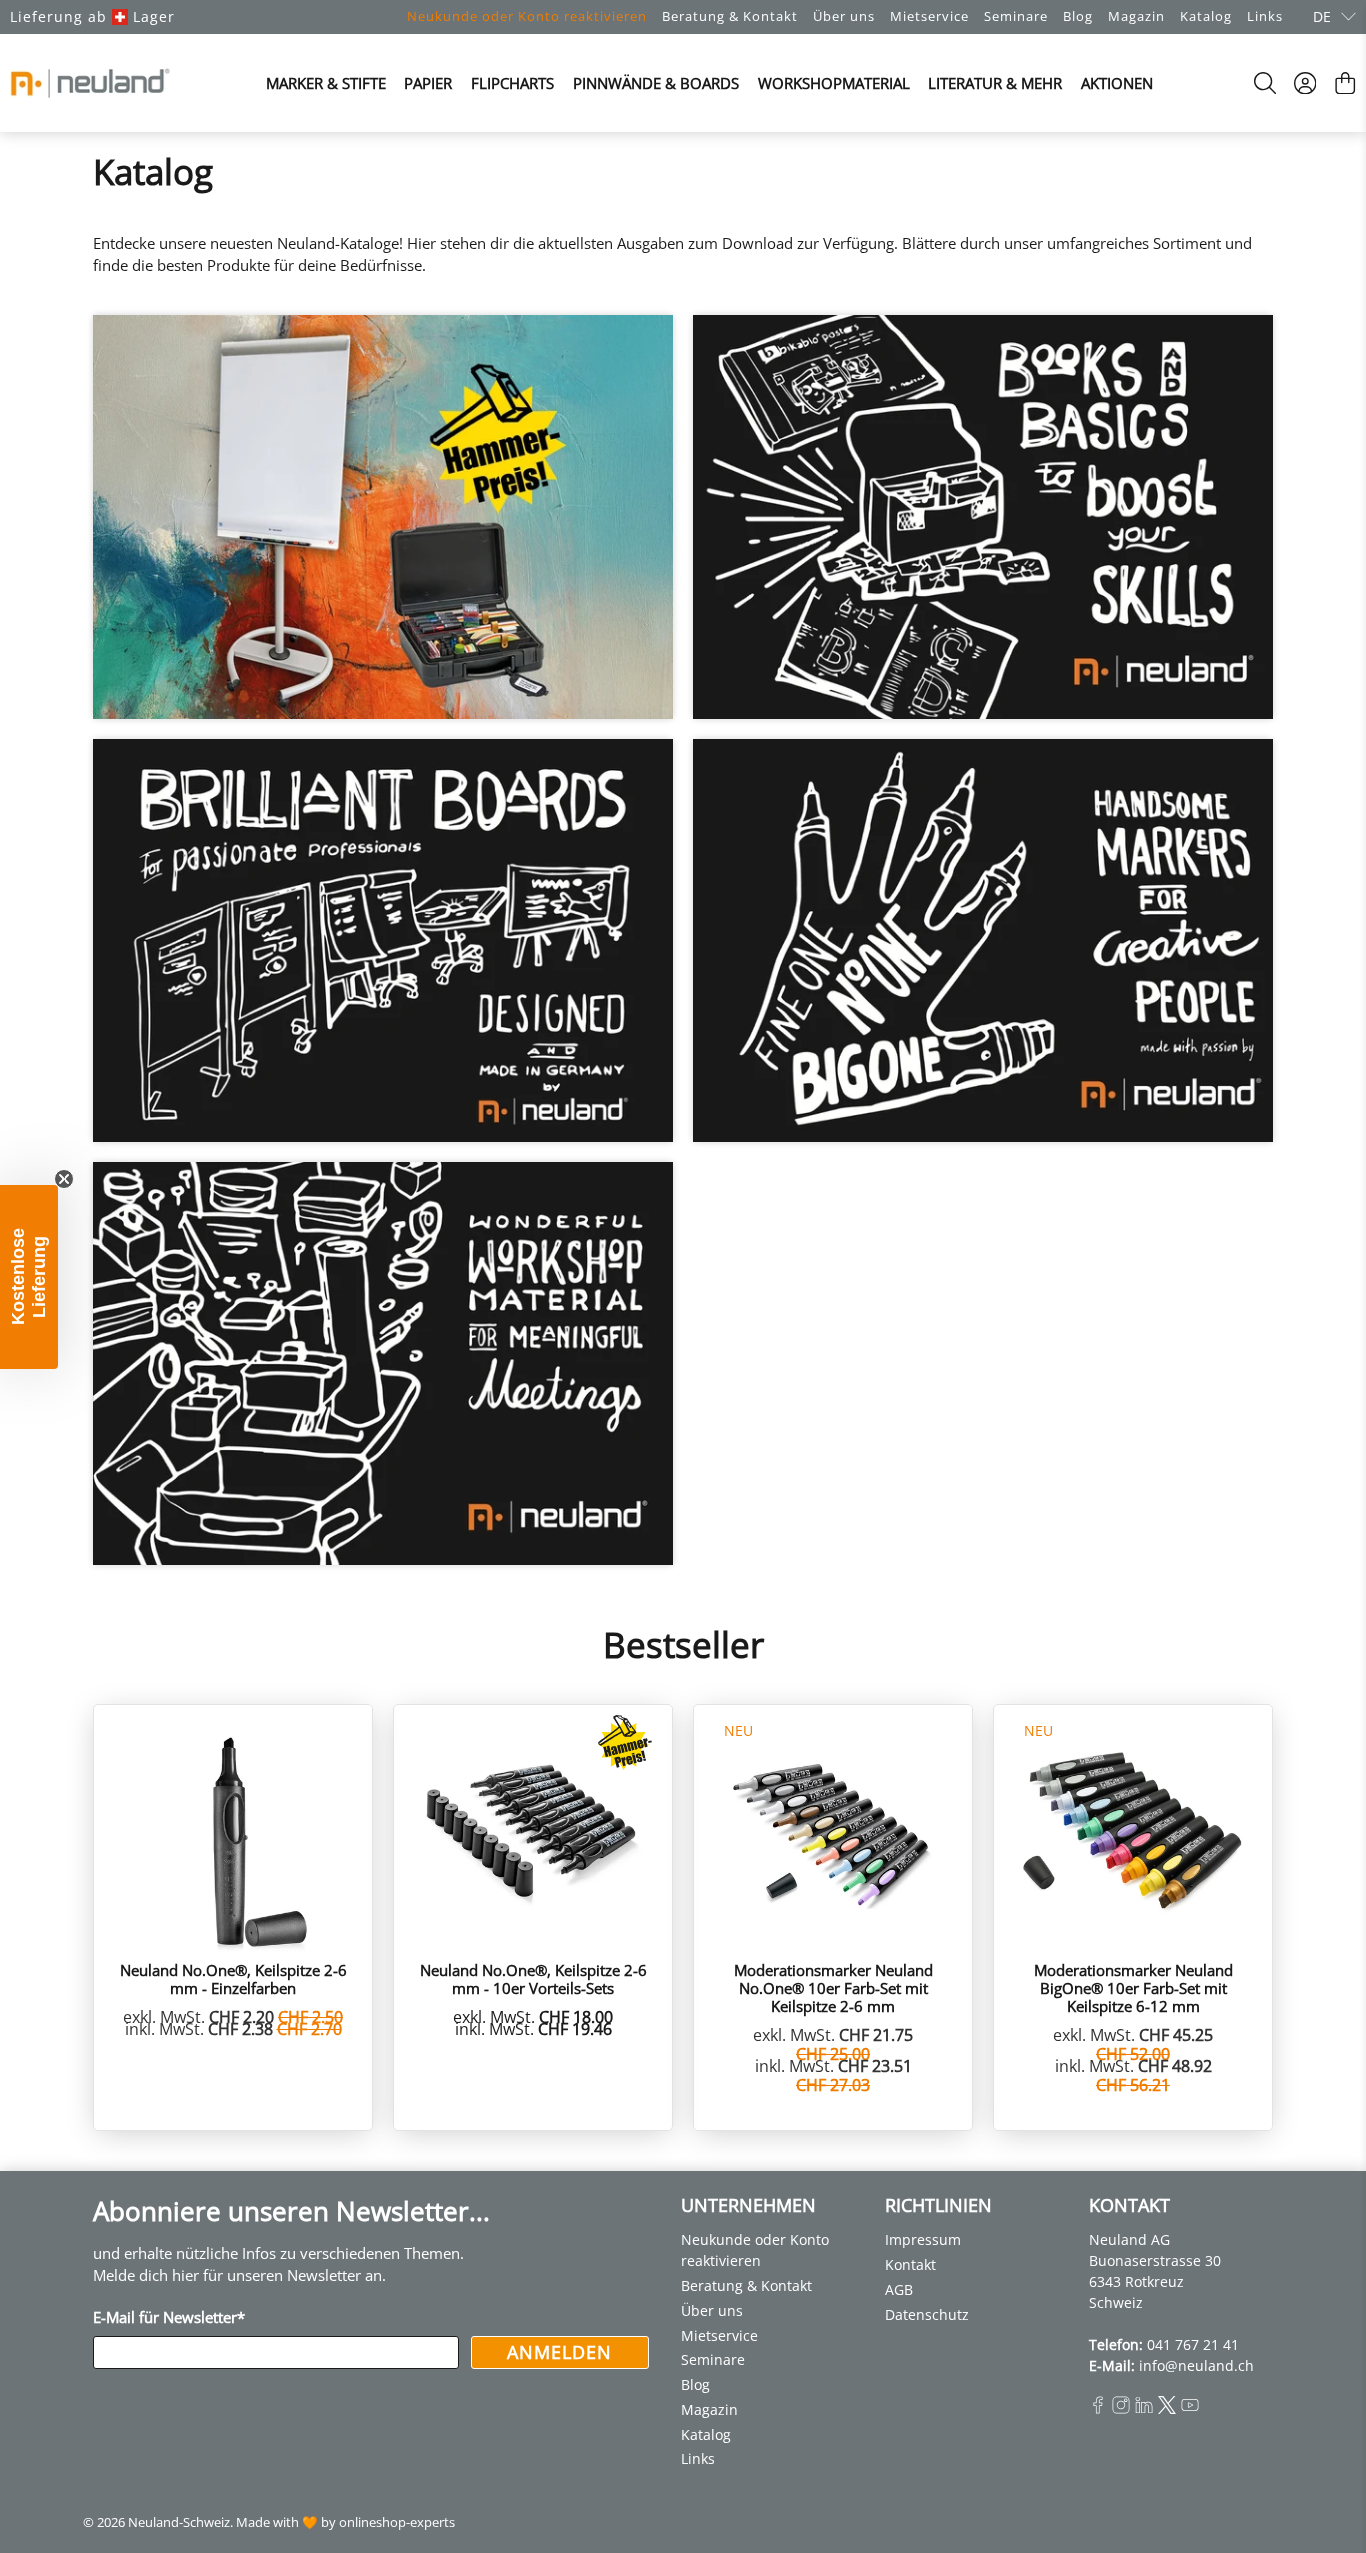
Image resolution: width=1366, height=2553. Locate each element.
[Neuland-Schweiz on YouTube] (1190, 2408)
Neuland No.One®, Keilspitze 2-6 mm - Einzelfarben (233, 1978)
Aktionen (1117, 83)
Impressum (923, 2239)
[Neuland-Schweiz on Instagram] (1121, 2408)
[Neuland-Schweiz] (90, 83)
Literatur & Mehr (995, 83)
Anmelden (559, 2352)
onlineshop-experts (397, 2522)
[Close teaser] (64, 1179)
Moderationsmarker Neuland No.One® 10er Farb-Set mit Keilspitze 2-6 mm (833, 1987)
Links (1265, 16)
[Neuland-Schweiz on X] (1167, 2408)
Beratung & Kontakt (730, 16)
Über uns (844, 16)
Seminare (1016, 16)
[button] (29, 1277)
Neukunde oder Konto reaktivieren (527, 16)
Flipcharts (512, 83)
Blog (1078, 16)
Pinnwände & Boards (656, 83)
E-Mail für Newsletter (169, 2317)
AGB (899, 2289)
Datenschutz (927, 2314)
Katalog (1206, 16)
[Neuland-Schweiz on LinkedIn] (1144, 2408)
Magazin (1136, 16)
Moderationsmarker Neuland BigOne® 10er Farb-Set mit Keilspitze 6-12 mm (1133, 1987)
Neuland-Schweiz (179, 2522)
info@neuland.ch (1196, 2365)
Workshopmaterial (834, 83)
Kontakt (910, 2264)
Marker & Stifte (326, 83)
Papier (428, 83)
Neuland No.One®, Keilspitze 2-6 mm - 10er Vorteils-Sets (533, 1978)
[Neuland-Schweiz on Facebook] (1098, 2408)
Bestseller (683, 1644)
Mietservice (929, 16)
